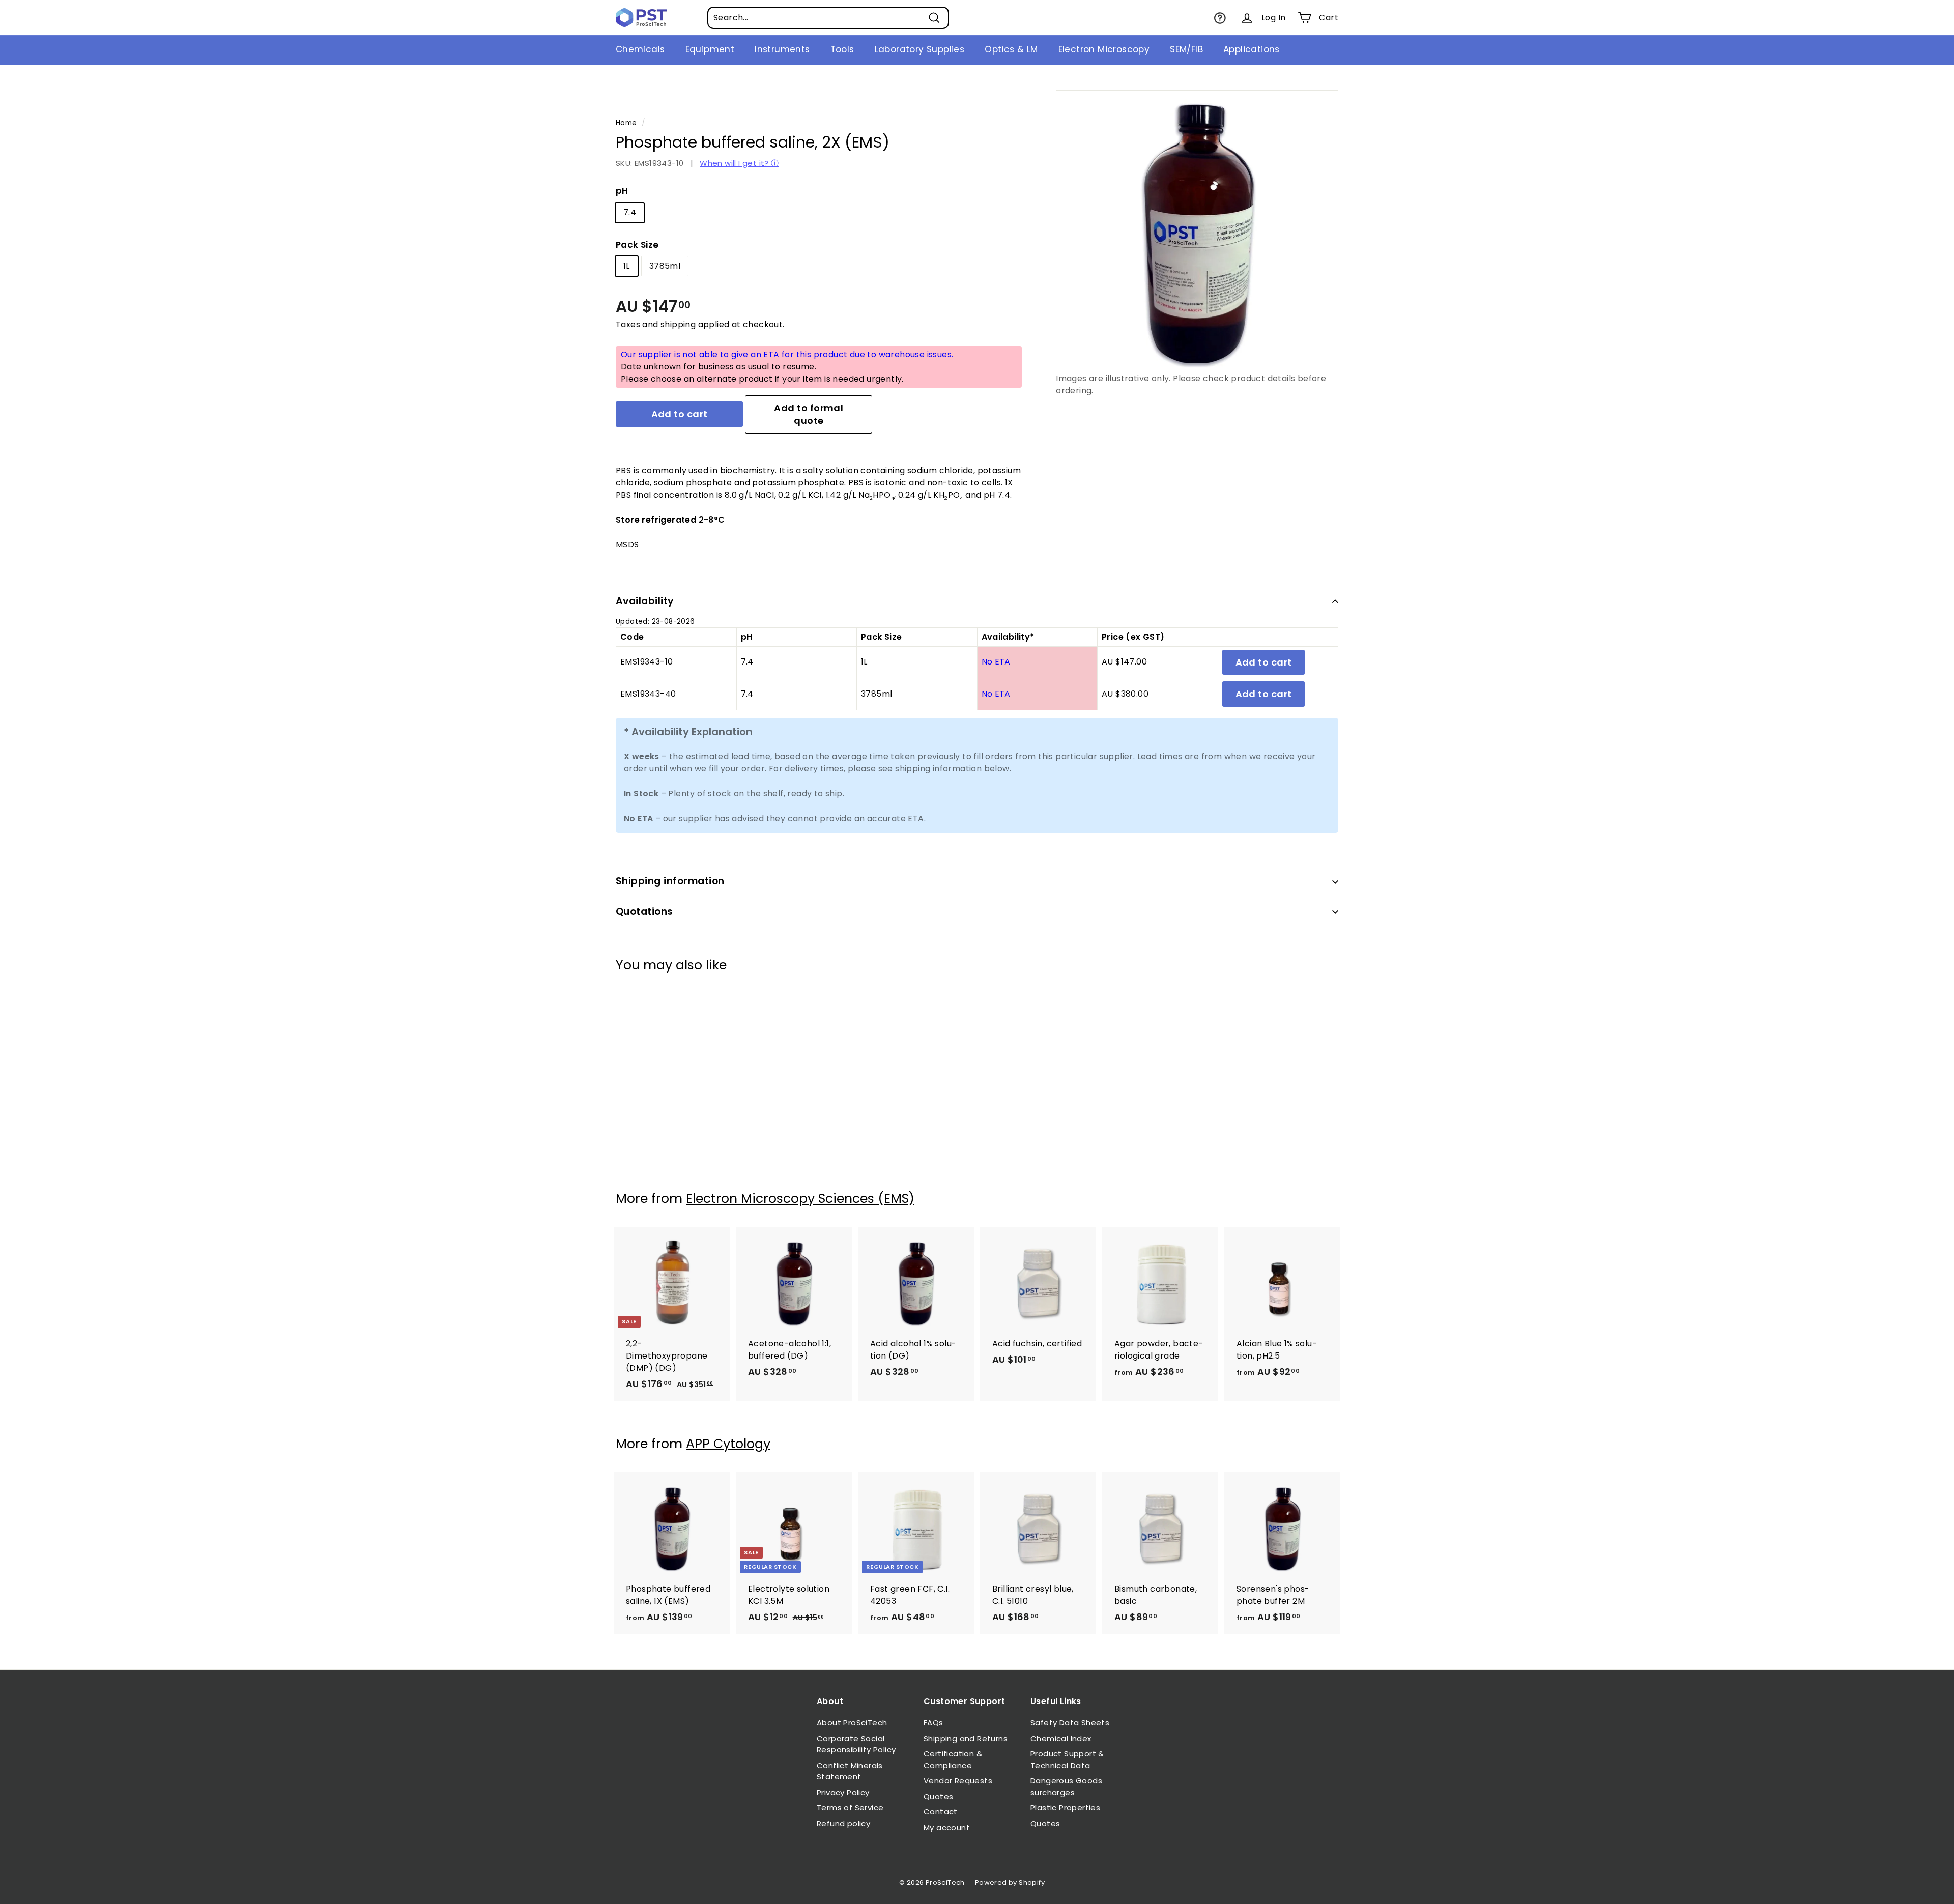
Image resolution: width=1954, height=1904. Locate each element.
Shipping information (670, 881)
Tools (842, 49)
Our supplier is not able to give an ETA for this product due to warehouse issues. (787, 354)
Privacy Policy (843, 1792)
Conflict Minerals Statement (850, 1771)
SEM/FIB (1186, 49)
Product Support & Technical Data (1067, 1759)
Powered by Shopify (1010, 1882)
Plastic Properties (1065, 1808)
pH (622, 191)
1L (627, 266)
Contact (941, 1812)
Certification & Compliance (953, 1759)
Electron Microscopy (1104, 49)
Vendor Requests (958, 1781)
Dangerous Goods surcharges (1066, 1786)
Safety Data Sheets (1070, 1723)
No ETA (996, 662)
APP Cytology (728, 1444)
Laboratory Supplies (920, 49)
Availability (645, 601)
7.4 (630, 212)
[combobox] (828, 18)
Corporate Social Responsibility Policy (856, 1744)
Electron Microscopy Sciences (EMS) (800, 1199)
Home (626, 123)
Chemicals (640, 49)
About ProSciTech (852, 1723)
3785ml (665, 266)
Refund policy (843, 1823)
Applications (1252, 49)
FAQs (933, 1723)
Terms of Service (850, 1808)
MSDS (627, 545)
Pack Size (637, 245)
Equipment (710, 49)
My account (947, 1827)
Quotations (644, 912)
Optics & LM (1011, 49)
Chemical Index (1061, 1738)
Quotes (938, 1796)
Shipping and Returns (966, 1738)
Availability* (1008, 637)
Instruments (782, 49)
